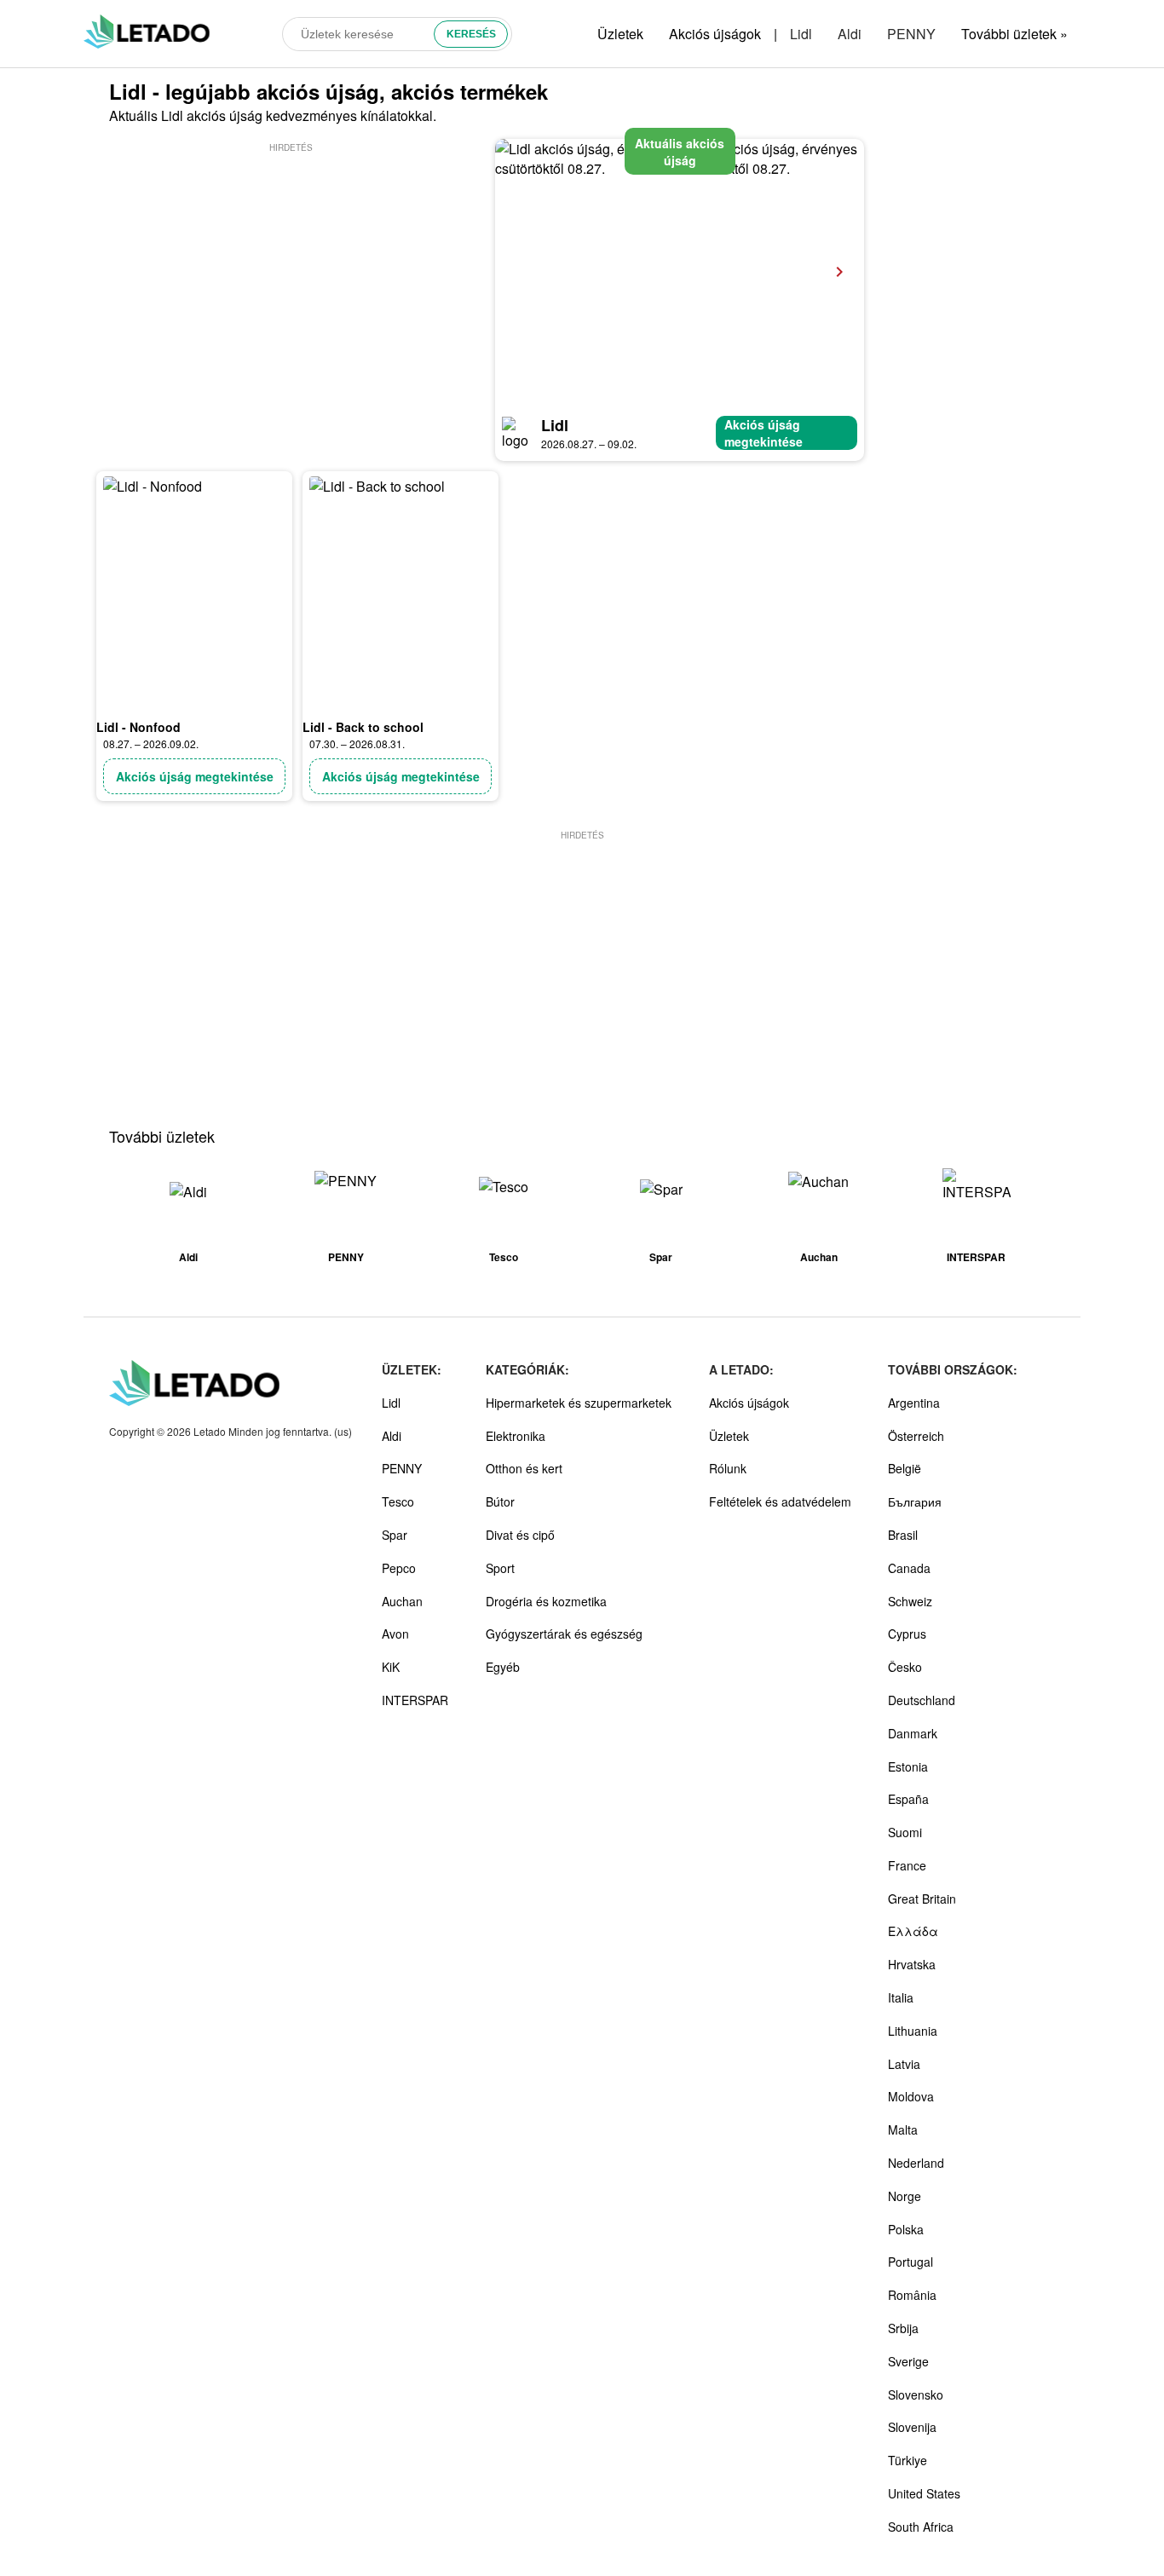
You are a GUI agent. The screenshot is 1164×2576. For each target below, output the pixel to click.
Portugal (910, 2262)
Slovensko (916, 2394)
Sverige (908, 2361)
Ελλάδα (913, 1931)
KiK (391, 1667)
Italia (901, 1997)
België (905, 1468)
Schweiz (910, 1601)
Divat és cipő (520, 1535)
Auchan (402, 1601)
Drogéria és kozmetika (546, 1601)
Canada (909, 1568)
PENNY (911, 34)
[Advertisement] (291, 275)
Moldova (911, 2096)
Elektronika (516, 1436)
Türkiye (908, 2460)
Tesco (398, 1501)
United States (924, 2493)
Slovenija (912, 2427)
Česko (905, 1667)
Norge (905, 2196)
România (912, 2295)
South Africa (921, 2527)
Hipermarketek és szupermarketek (579, 1403)
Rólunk (728, 1468)
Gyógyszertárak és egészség (564, 1634)
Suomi (905, 1832)
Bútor (500, 1501)
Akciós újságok (715, 34)
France (907, 1865)
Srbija (903, 2328)
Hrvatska (912, 1964)
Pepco (399, 1568)
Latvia (904, 2064)
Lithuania (913, 2031)
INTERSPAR (415, 1700)
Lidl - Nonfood (138, 727)
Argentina (914, 1403)
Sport (500, 1568)
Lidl (801, 34)
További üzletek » (1014, 34)
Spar (395, 1535)
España (908, 1799)
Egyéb (503, 1667)
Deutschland (922, 1700)
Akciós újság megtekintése (764, 433)
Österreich (916, 1436)
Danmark (913, 1733)
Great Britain (922, 1899)
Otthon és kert (524, 1468)
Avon (395, 1634)
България (915, 1501)
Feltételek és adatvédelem (780, 1501)
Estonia (908, 1766)
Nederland (916, 2163)
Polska (906, 2229)
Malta (903, 2129)
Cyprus (907, 1634)
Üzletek (620, 34)
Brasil (903, 1535)
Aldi (850, 34)
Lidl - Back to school (363, 727)
